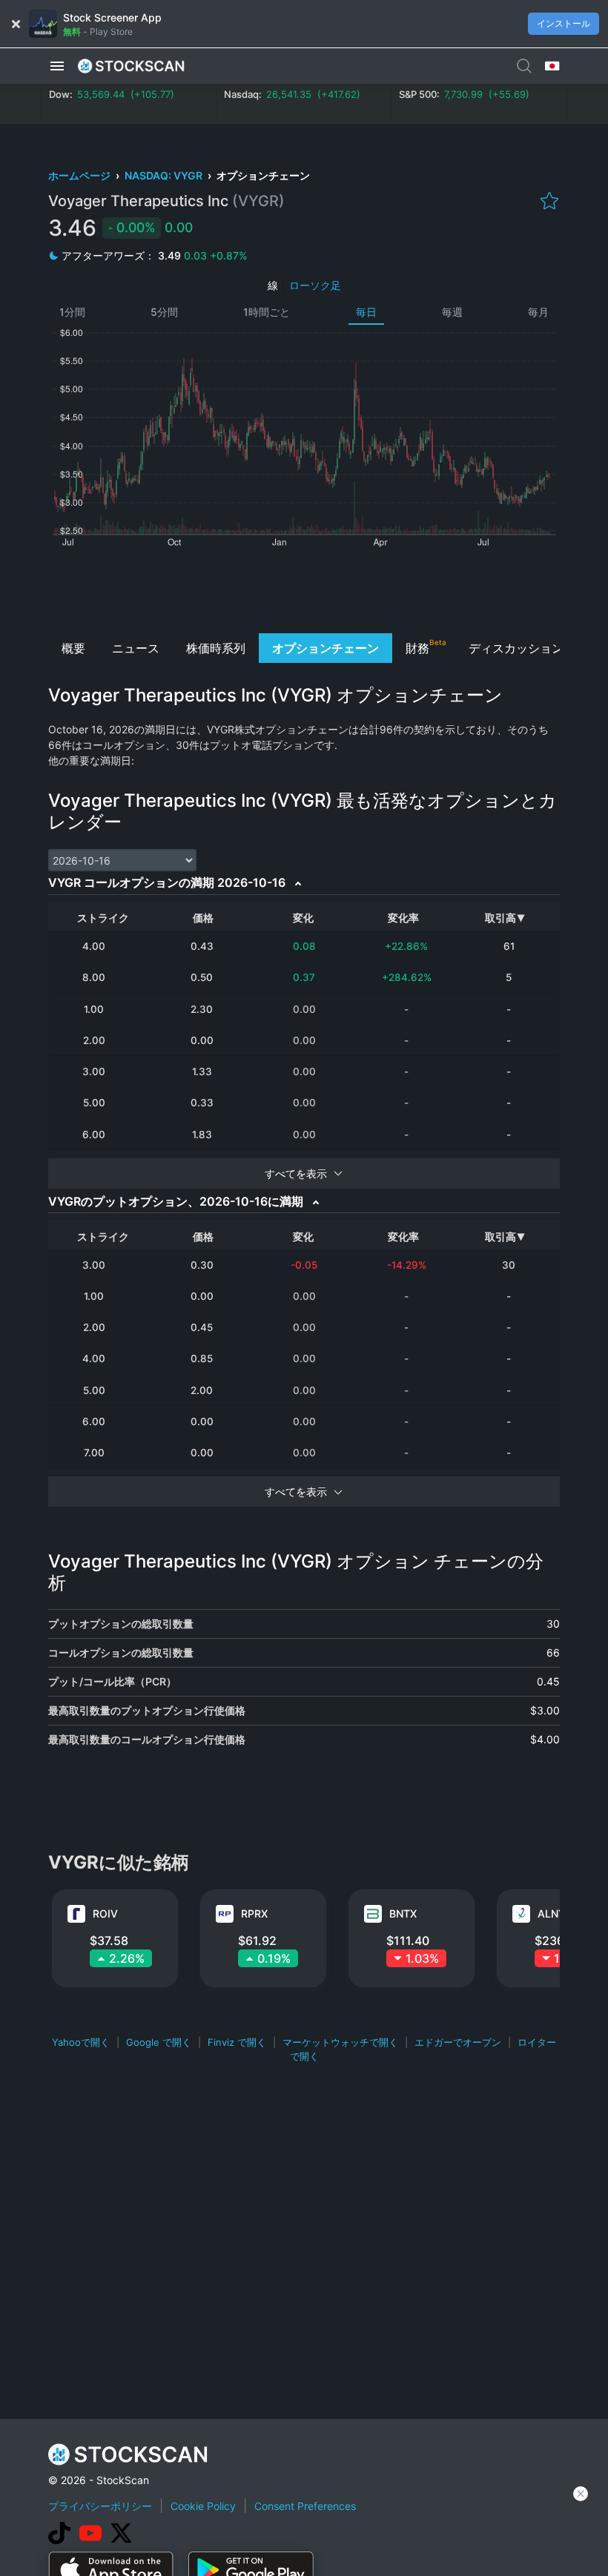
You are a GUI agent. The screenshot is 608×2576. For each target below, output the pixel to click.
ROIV (105, 1913)
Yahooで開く (81, 2042)
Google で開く (159, 2042)
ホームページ (80, 175)
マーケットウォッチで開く (340, 2042)
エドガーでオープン (458, 2042)
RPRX (254, 1913)
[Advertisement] (304, 589)
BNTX (403, 1913)
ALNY (552, 1913)
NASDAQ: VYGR (165, 175)
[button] (57, 66)
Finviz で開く (237, 2042)
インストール (564, 23)
